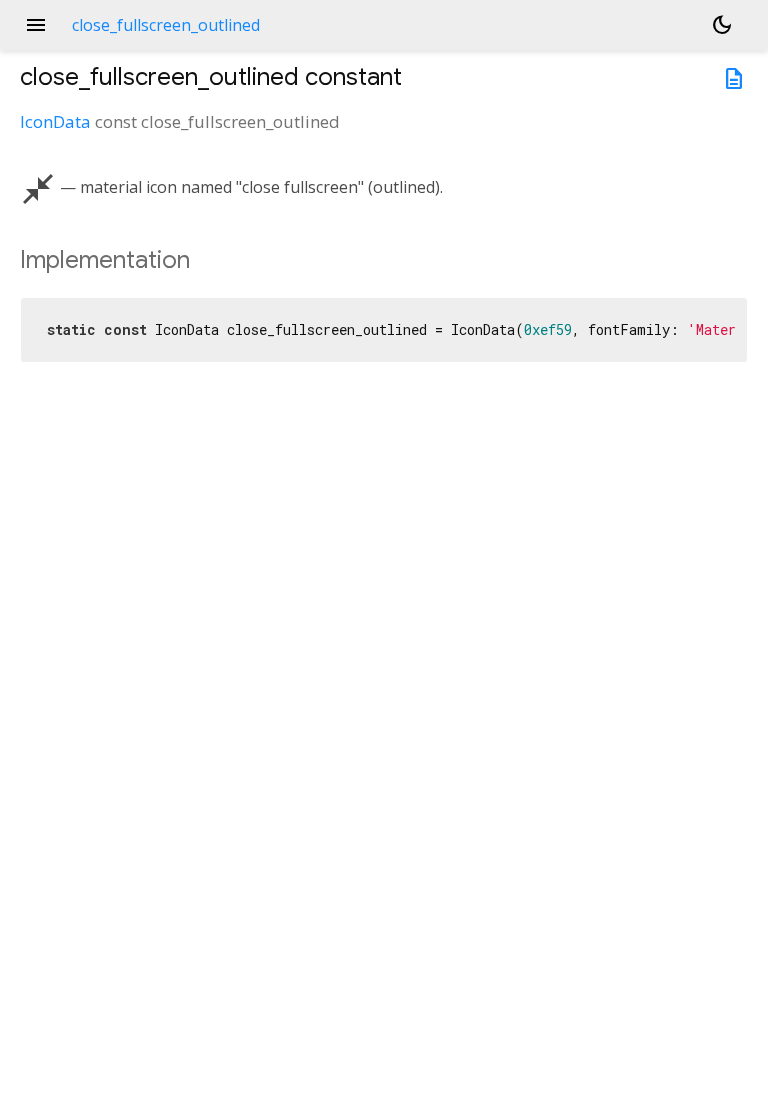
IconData (55, 121)
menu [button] (36, 25)
